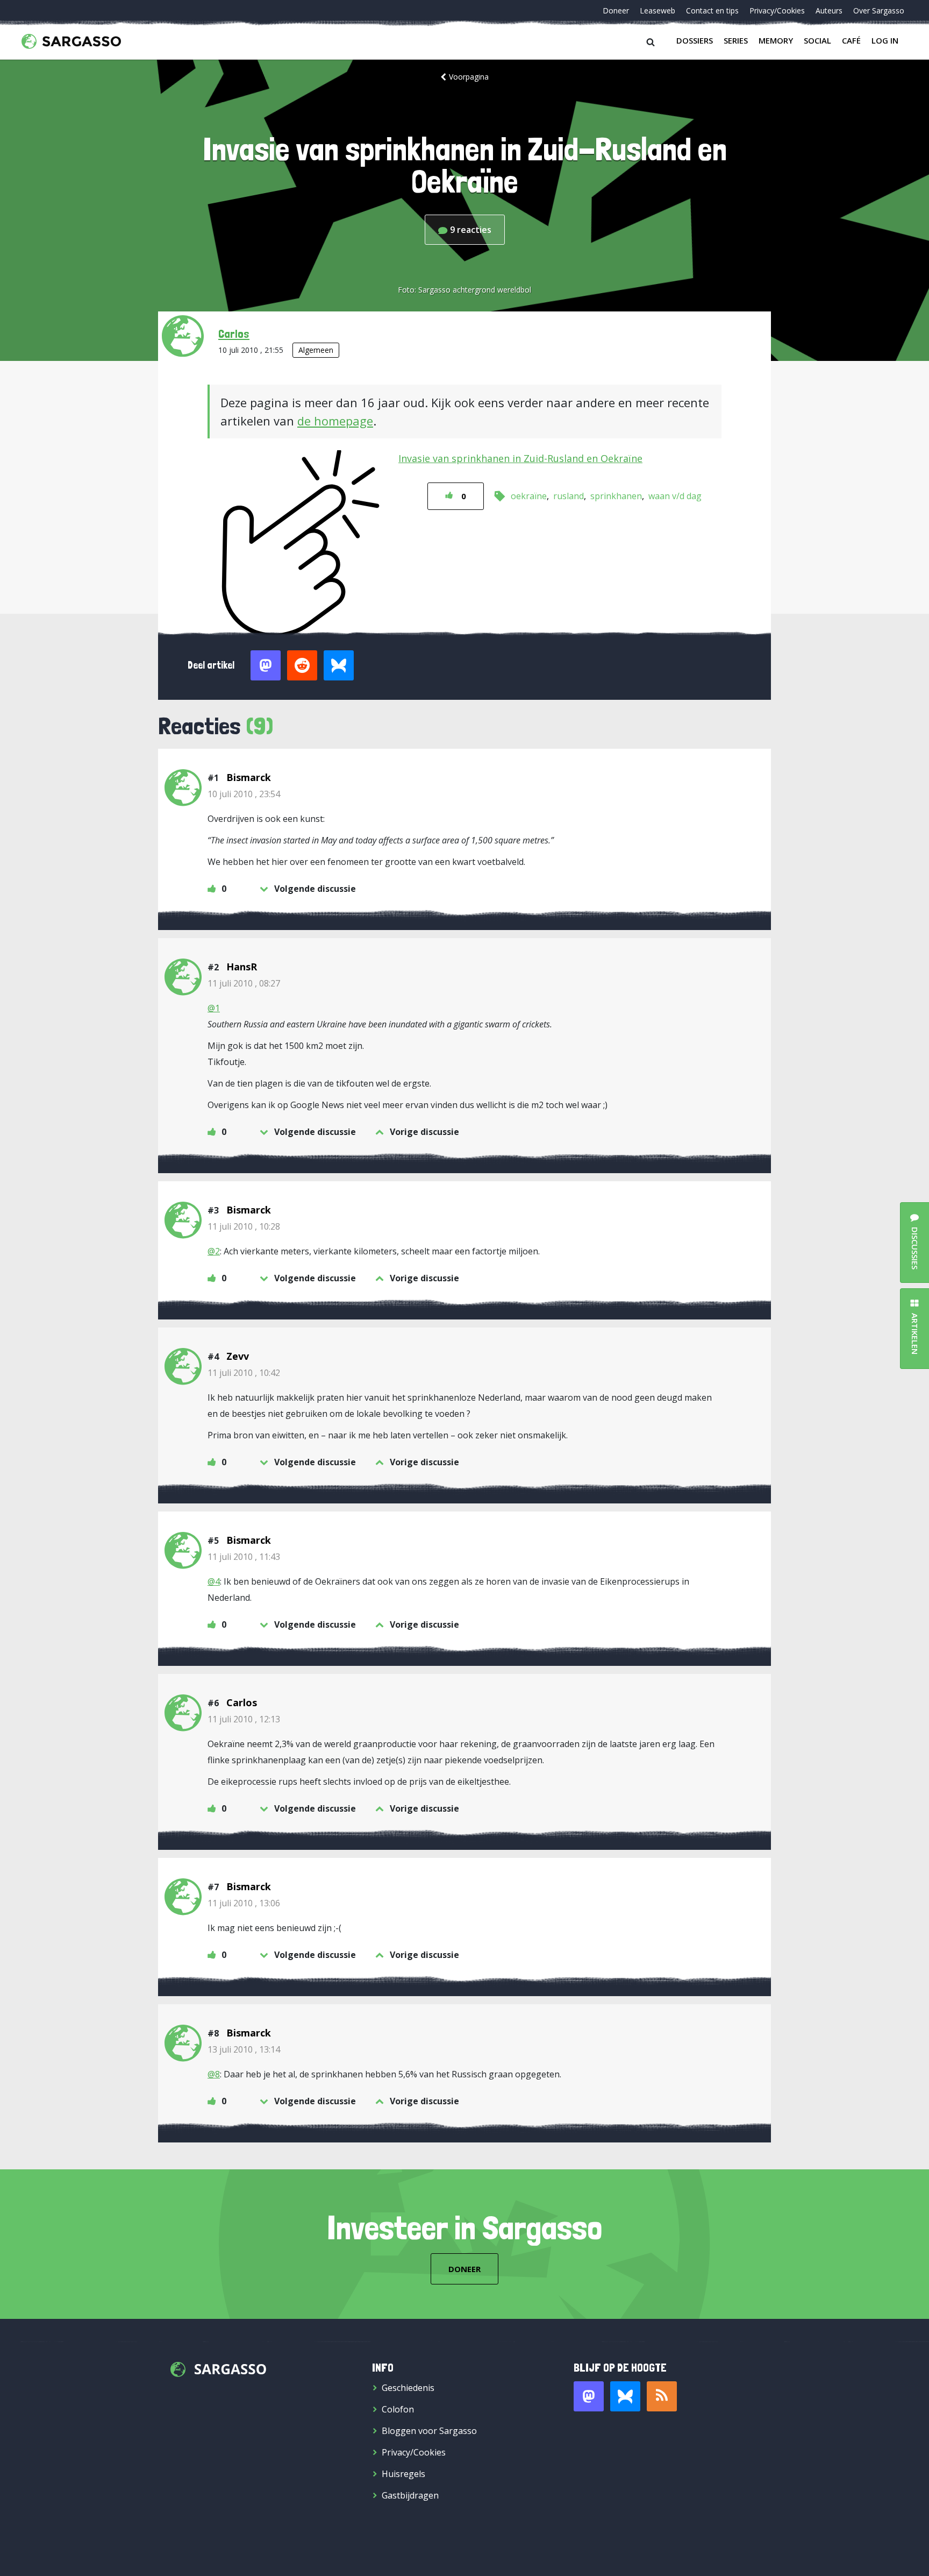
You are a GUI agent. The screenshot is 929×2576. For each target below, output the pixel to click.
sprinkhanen (616, 496)
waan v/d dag (675, 496)
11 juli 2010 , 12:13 (244, 1719)
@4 (214, 1581)
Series (736, 40)
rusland (569, 496)
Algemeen (316, 350)
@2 (214, 1251)
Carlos (234, 333)
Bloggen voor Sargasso (429, 2431)
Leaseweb (658, 10)
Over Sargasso (879, 10)
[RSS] (662, 2396)
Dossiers (695, 40)
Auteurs (829, 10)
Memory (776, 40)
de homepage (335, 421)
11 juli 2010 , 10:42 (244, 1373)
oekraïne (529, 496)
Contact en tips (712, 10)
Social (817, 40)
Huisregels (403, 2474)
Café (851, 40)
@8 (214, 2074)
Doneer (616, 10)
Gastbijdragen (410, 2495)
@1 (214, 1008)
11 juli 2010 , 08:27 (244, 983)
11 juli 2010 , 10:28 (244, 1226)
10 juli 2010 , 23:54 (244, 794)
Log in (885, 40)
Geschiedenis (408, 2388)
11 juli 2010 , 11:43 (244, 1557)
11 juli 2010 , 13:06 (244, 1903)
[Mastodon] (589, 2396)
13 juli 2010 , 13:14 (244, 2049)
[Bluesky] (625, 2396)
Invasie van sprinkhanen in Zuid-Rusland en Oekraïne (520, 458)
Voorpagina (469, 77)
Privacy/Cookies (777, 10)
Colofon (398, 2409)
